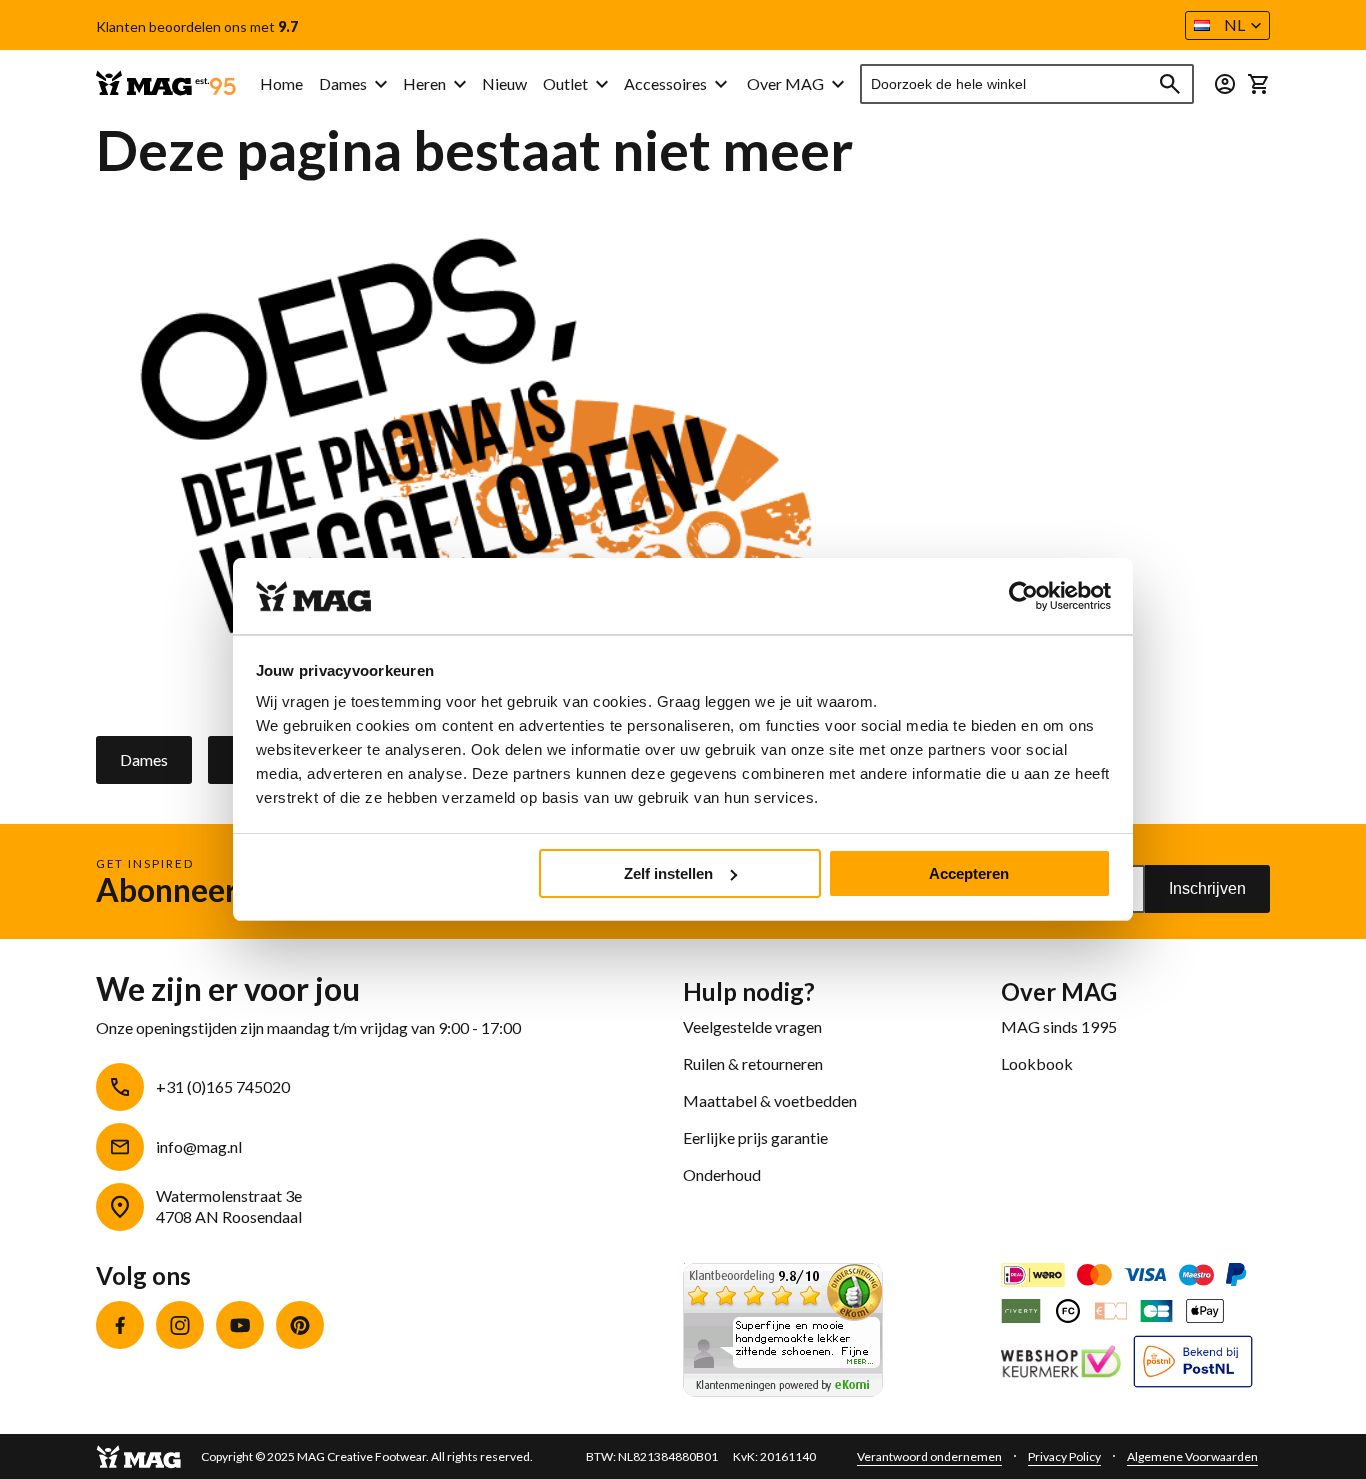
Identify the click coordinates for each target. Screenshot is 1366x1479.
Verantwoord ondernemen (929, 1456)
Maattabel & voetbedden (770, 1100)
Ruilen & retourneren (753, 1063)
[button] (1227, 25)
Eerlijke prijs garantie (755, 1137)
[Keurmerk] (1061, 1364)
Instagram (180, 1325)
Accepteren (969, 873)
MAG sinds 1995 (1059, 1026)
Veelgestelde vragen (752, 1026)
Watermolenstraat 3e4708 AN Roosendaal (229, 1206)
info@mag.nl (199, 1146)
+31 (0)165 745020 (223, 1086)
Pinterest (300, 1325)
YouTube (240, 1325)
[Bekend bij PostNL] (1193, 1364)
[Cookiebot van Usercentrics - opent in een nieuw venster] (1023, 596)
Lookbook (1037, 1063)
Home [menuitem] (281, 83)
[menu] (493, 84)
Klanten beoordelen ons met (197, 27)
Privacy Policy (1064, 1456)
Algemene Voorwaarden (1192, 1456)
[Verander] (1225, 84)
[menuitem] (353, 84)
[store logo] (166, 84)
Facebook (120, 1325)
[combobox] (1027, 84)
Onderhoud (722, 1174)
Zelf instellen (668, 873)
